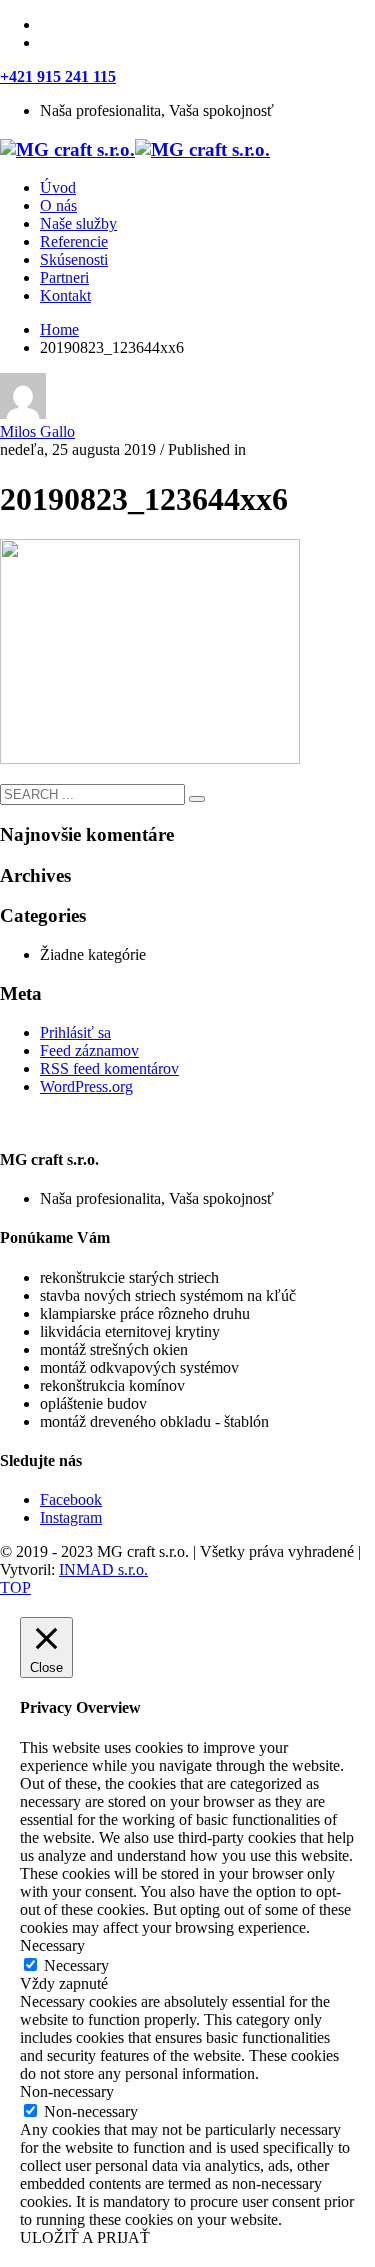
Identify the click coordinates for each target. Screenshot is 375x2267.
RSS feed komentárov (109, 1068)
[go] (197, 799)
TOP (15, 1587)
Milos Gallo (37, 431)
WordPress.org (86, 1086)
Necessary (76, 1965)
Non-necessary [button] (67, 2091)
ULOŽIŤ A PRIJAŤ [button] (85, 2237)
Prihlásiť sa (75, 1032)
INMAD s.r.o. (103, 1569)
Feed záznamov (89, 1050)
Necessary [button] (52, 1945)
